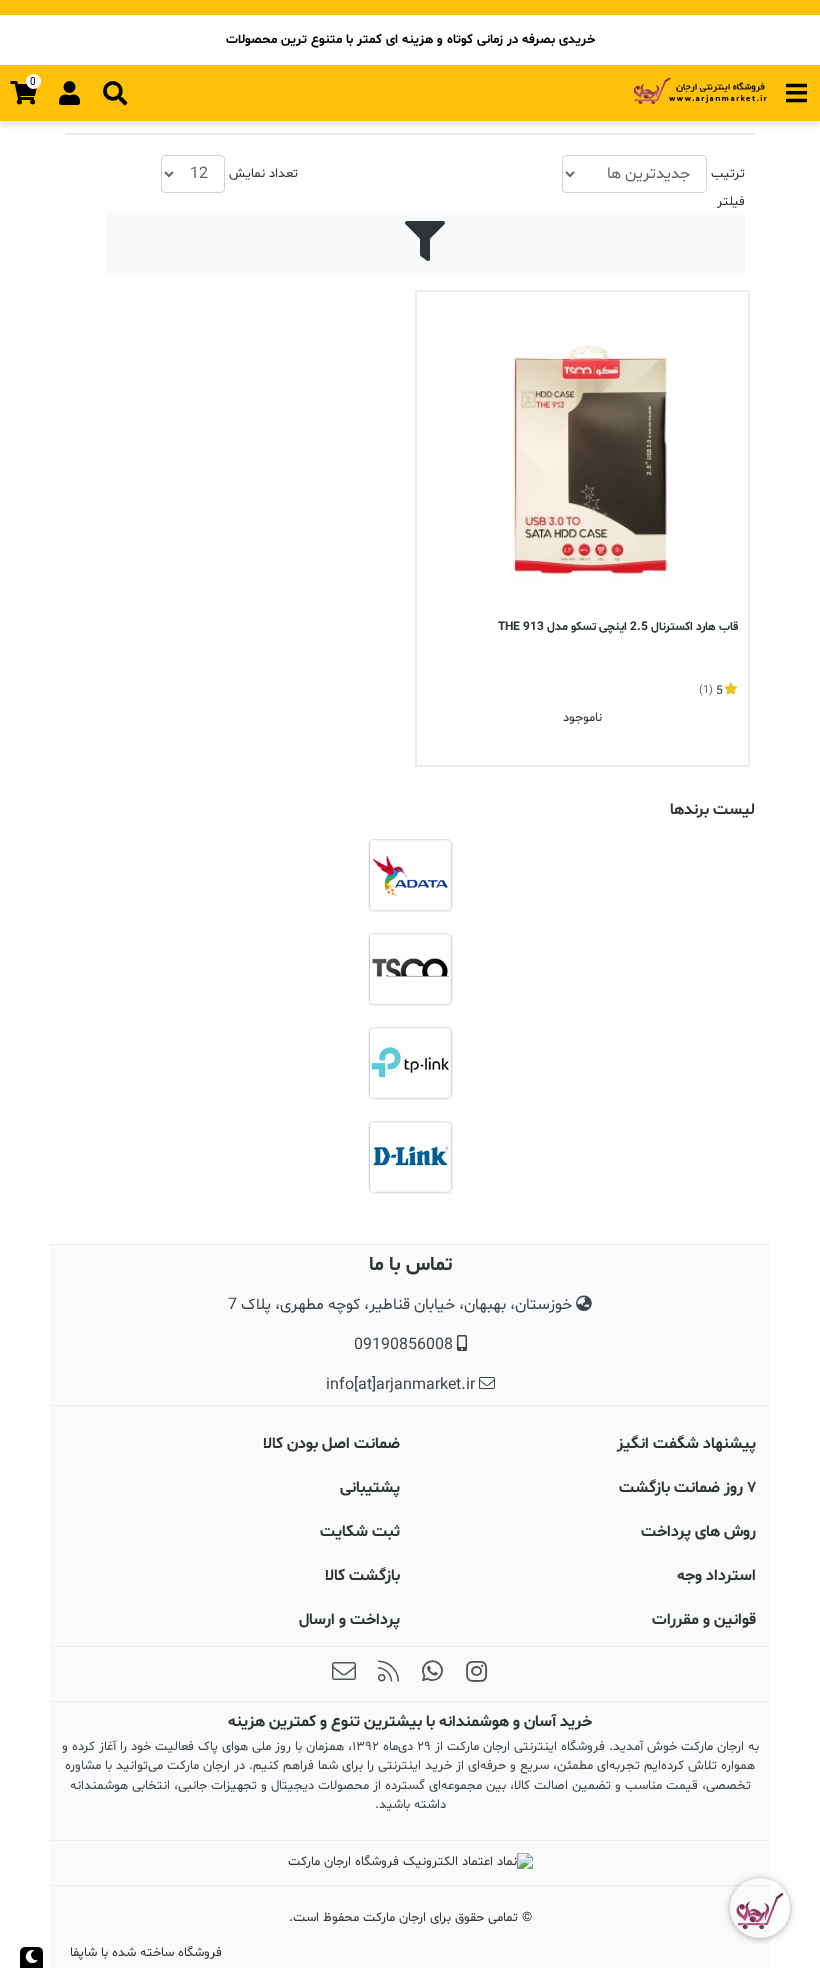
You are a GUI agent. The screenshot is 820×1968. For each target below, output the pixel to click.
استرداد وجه (716, 1576)
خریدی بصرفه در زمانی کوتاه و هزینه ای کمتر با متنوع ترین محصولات (410, 40)
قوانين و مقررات (704, 1620)
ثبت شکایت (360, 1532)
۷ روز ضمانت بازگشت (687, 1488)
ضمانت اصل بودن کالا (331, 1444)
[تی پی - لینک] (410, 1063)
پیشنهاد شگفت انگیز (686, 1444)
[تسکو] (410, 969)
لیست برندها (712, 810)
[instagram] (476, 1674)
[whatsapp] (432, 1674)
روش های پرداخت (698, 1532)
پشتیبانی (370, 1488)
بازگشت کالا (362, 1576)
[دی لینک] (410, 1157)
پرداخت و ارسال (349, 1620)
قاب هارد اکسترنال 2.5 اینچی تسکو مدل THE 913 (618, 627)
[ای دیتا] (410, 875)
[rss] (388, 1674)
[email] (344, 1674)
